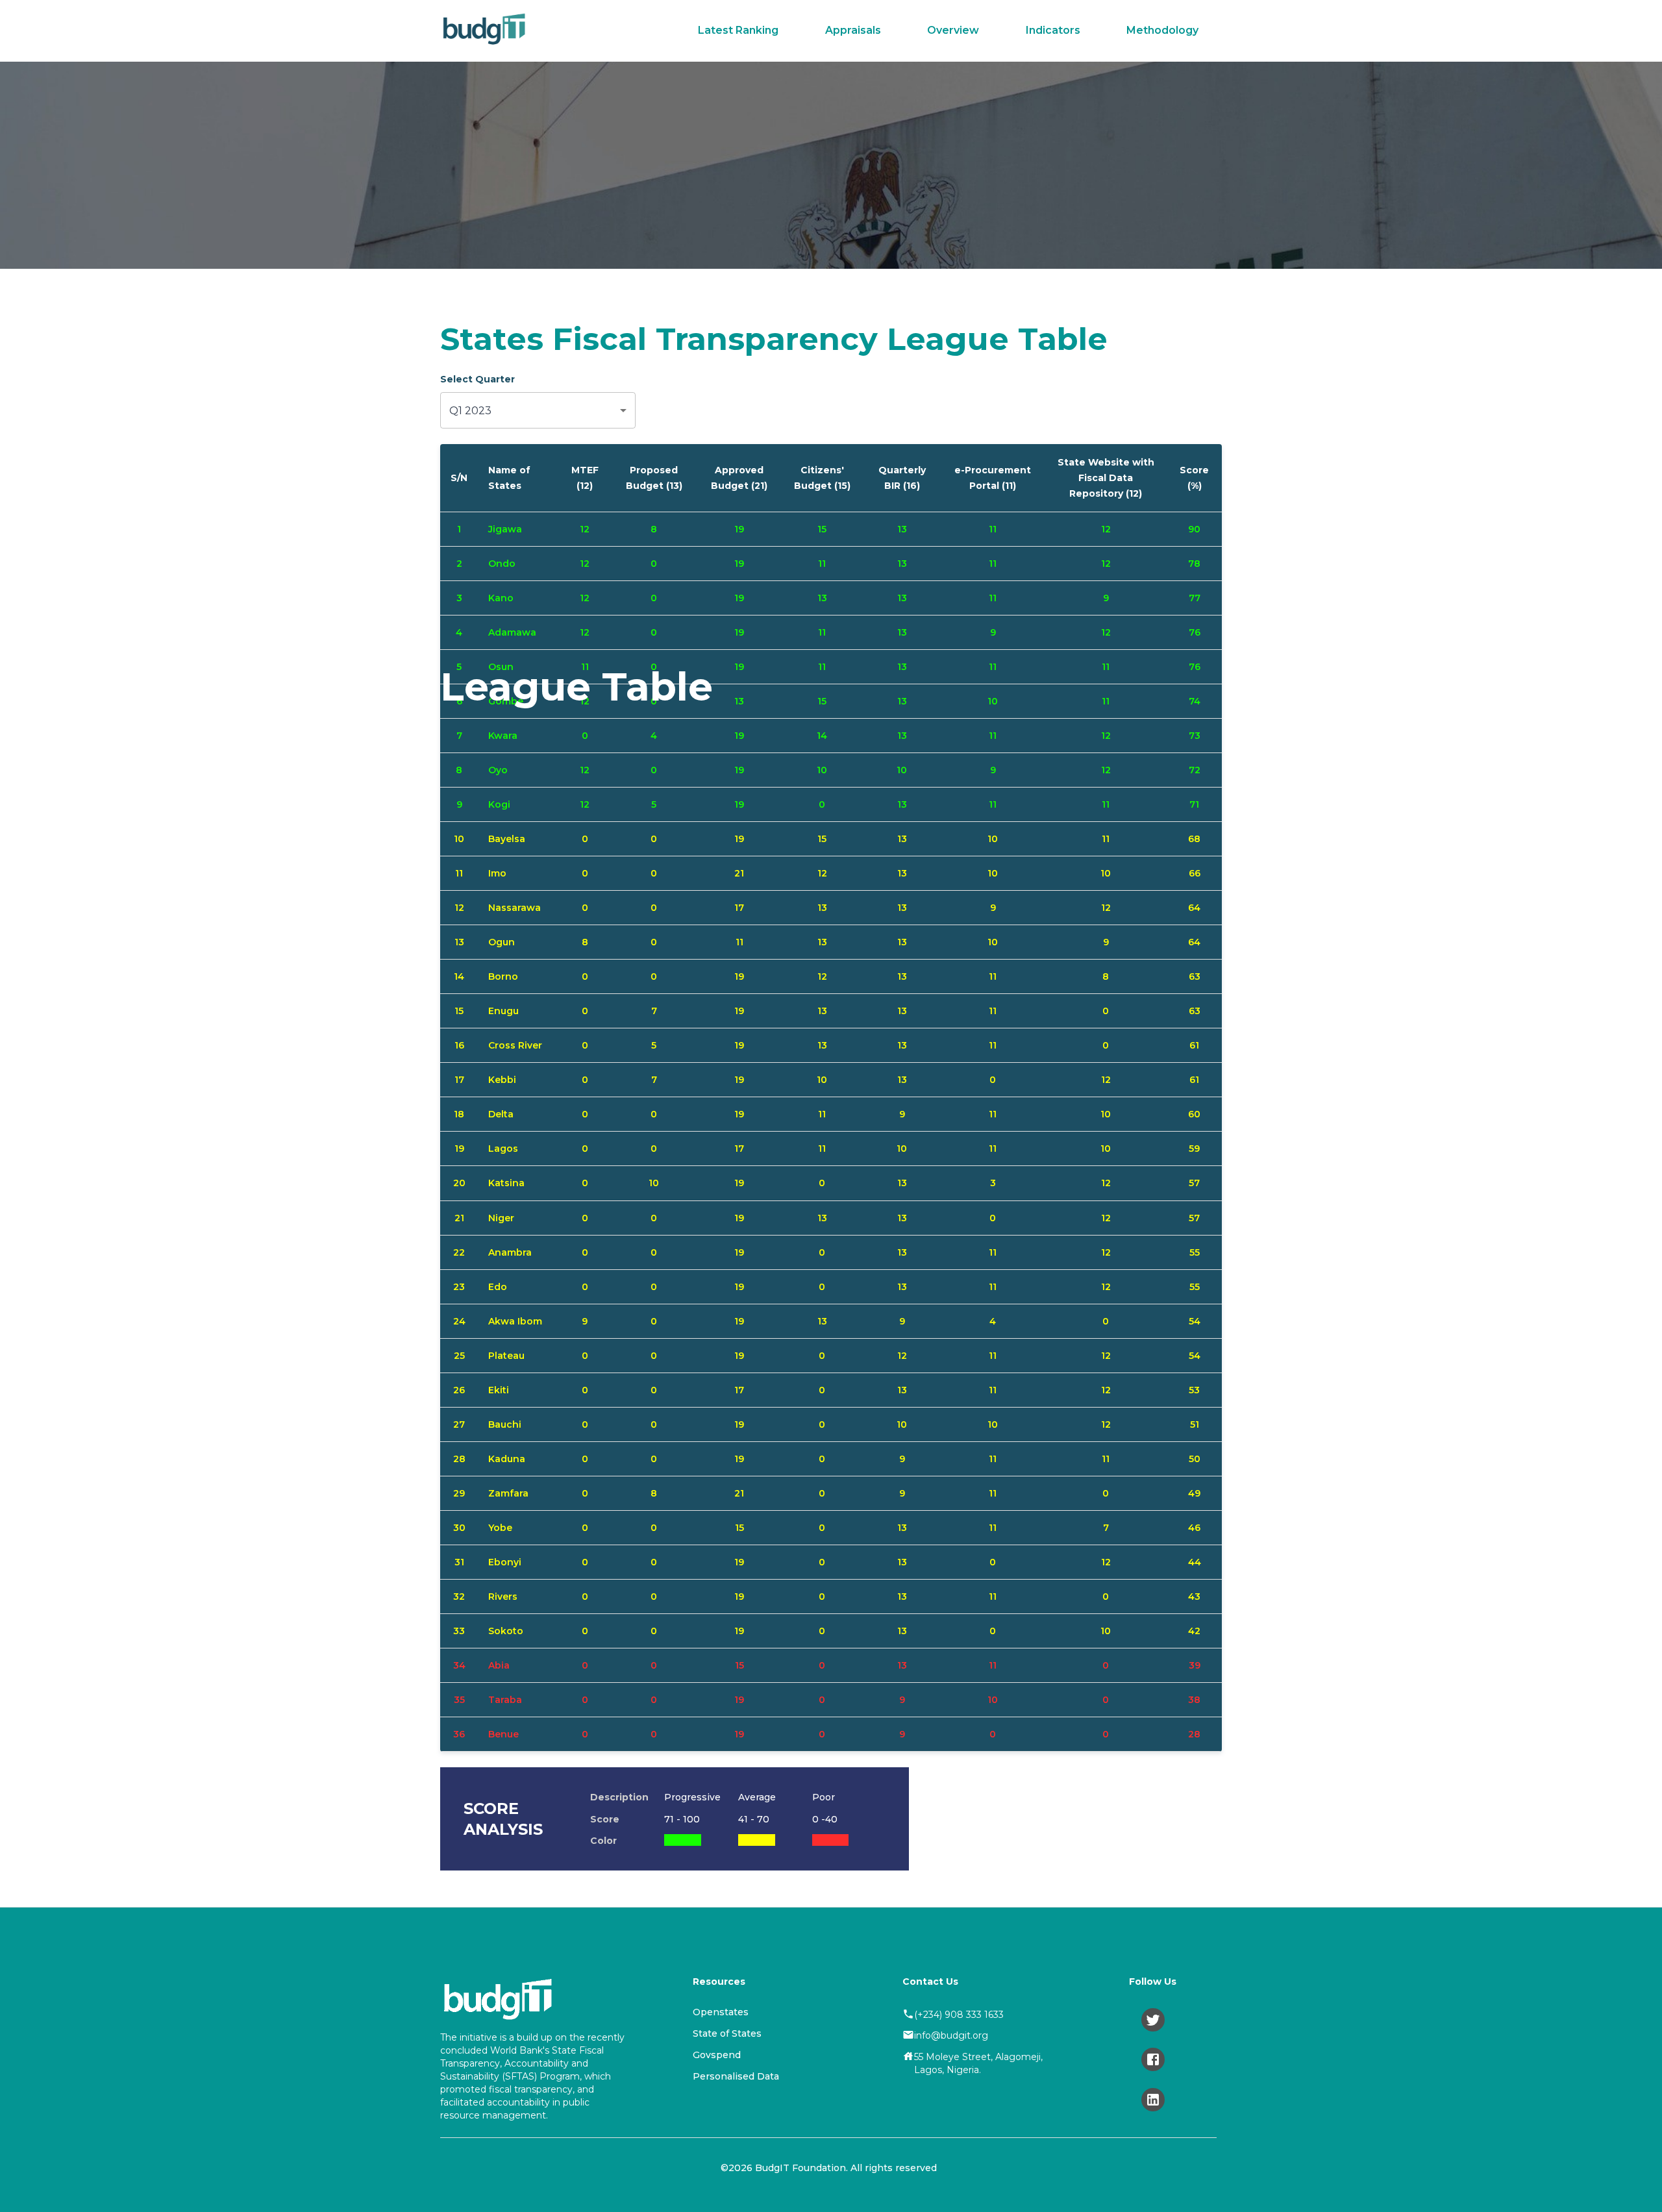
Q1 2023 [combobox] (470, 411)
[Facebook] (1153, 2059)
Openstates (721, 2012)
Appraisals (853, 30)
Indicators (1053, 30)
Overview (953, 30)
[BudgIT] (484, 31)
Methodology (1162, 30)
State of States (727, 2033)
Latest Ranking (738, 30)
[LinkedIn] (1153, 2100)
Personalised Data (736, 2076)
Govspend (717, 2055)
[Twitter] (1153, 2020)
